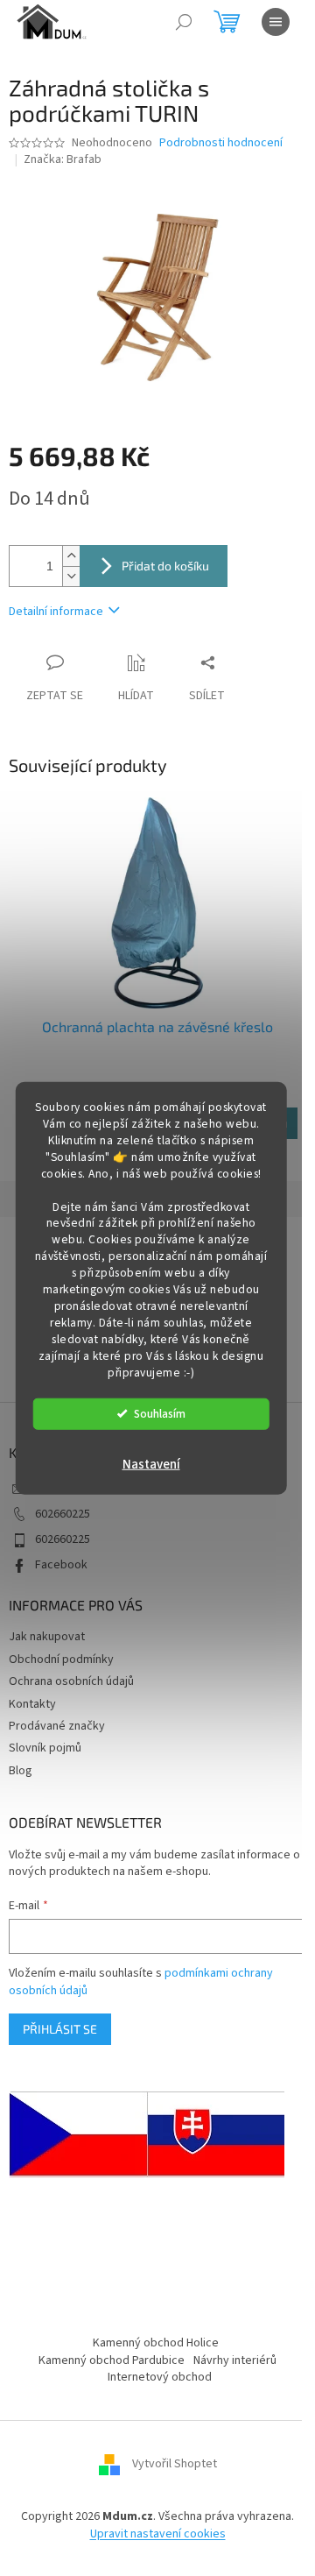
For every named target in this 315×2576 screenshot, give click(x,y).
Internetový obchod (160, 2377)
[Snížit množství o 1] (71, 576)
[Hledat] (184, 22)
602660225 (63, 1514)
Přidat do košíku (165, 566)
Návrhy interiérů (235, 2360)
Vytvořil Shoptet (175, 2465)
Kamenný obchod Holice (156, 2343)
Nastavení (151, 1464)
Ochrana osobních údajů (71, 1681)
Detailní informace (56, 612)
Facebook (61, 1565)
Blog (21, 1771)
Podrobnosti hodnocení (221, 143)
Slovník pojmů (45, 1748)
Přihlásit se (60, 2029)
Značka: (63, 159)
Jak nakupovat (47, 1637)
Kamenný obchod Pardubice (112, 2360)
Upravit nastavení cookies (158, 2534)
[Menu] (276, 22)
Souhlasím (160, 1413)
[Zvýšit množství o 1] (71, 556)
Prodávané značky (57, 1726)
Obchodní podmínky (61, 1660)
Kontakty (32, 1704)
